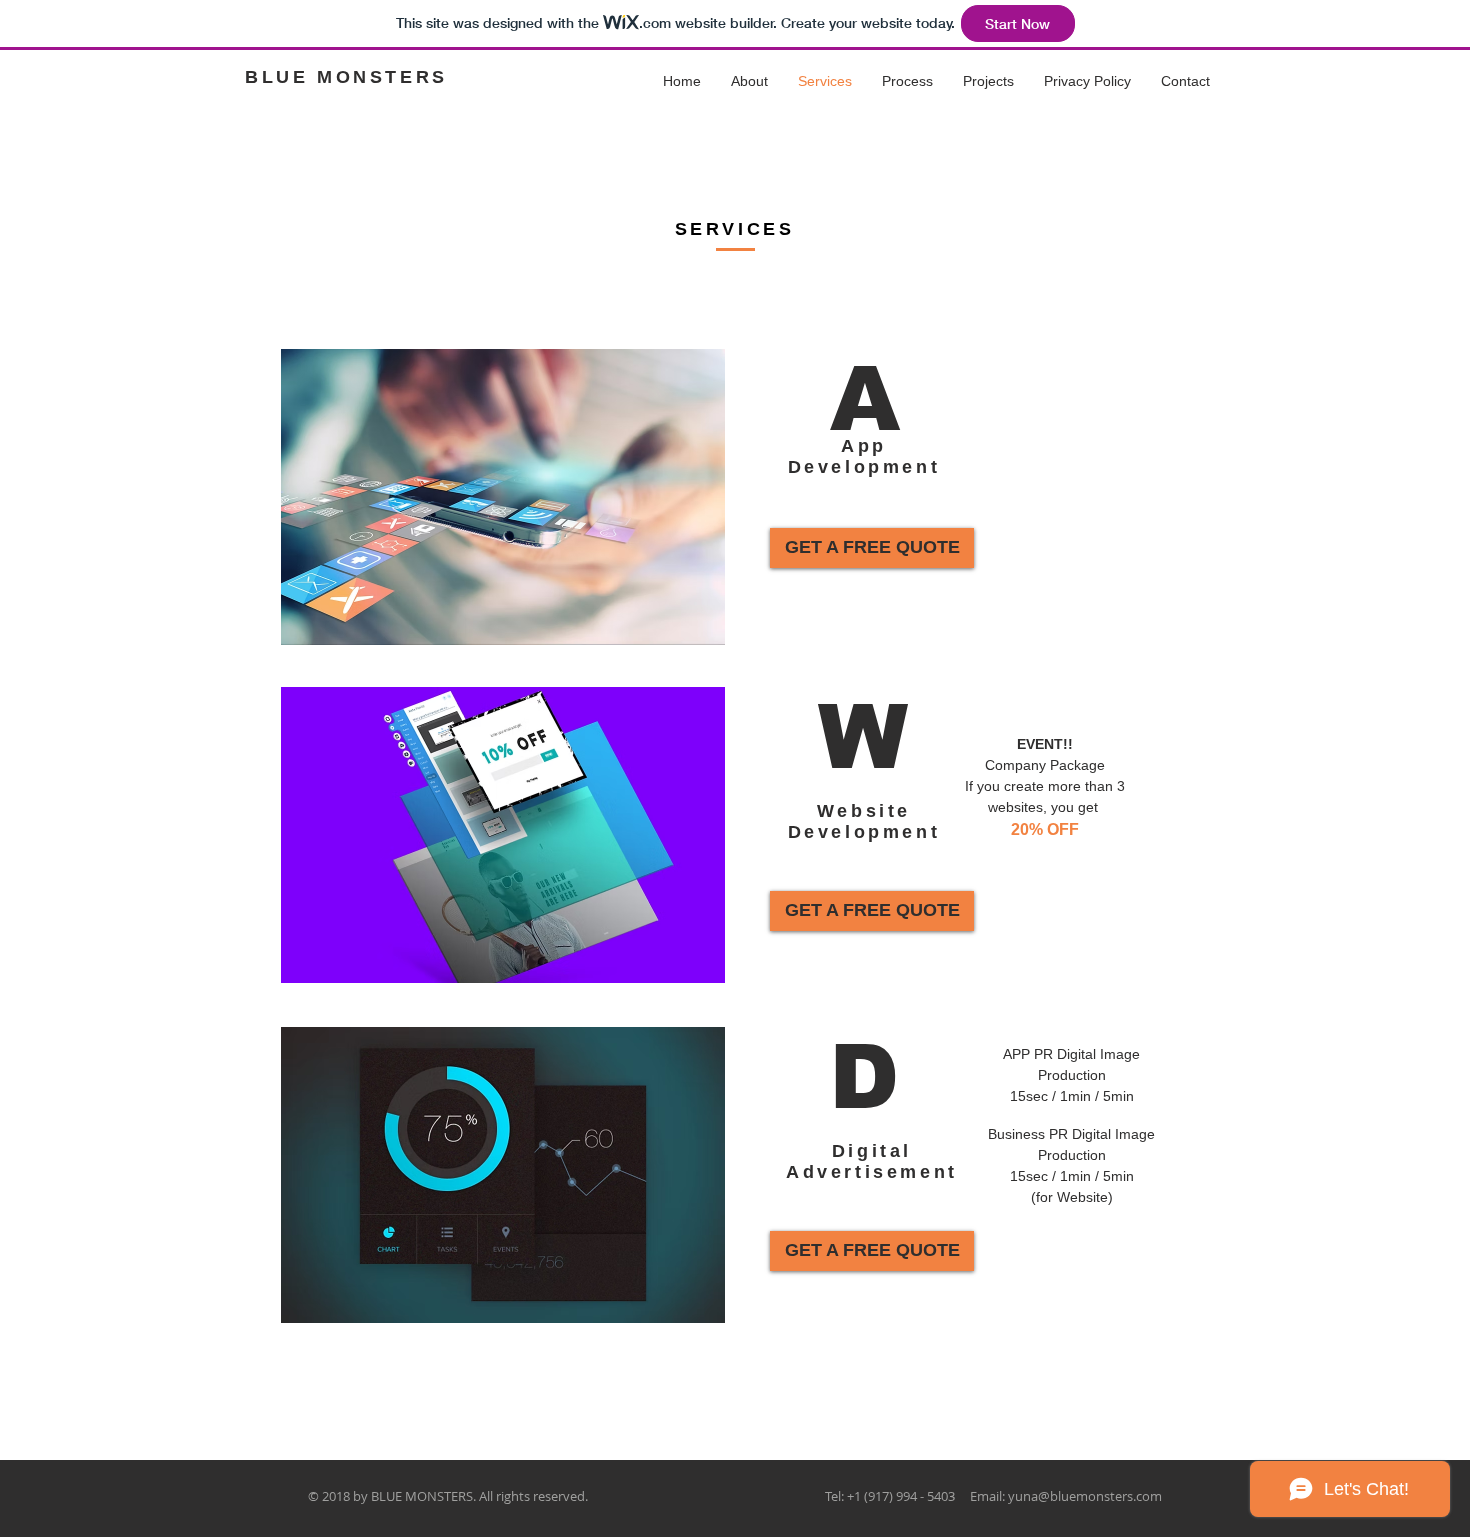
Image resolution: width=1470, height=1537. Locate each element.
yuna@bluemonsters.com (1085, 1496)
